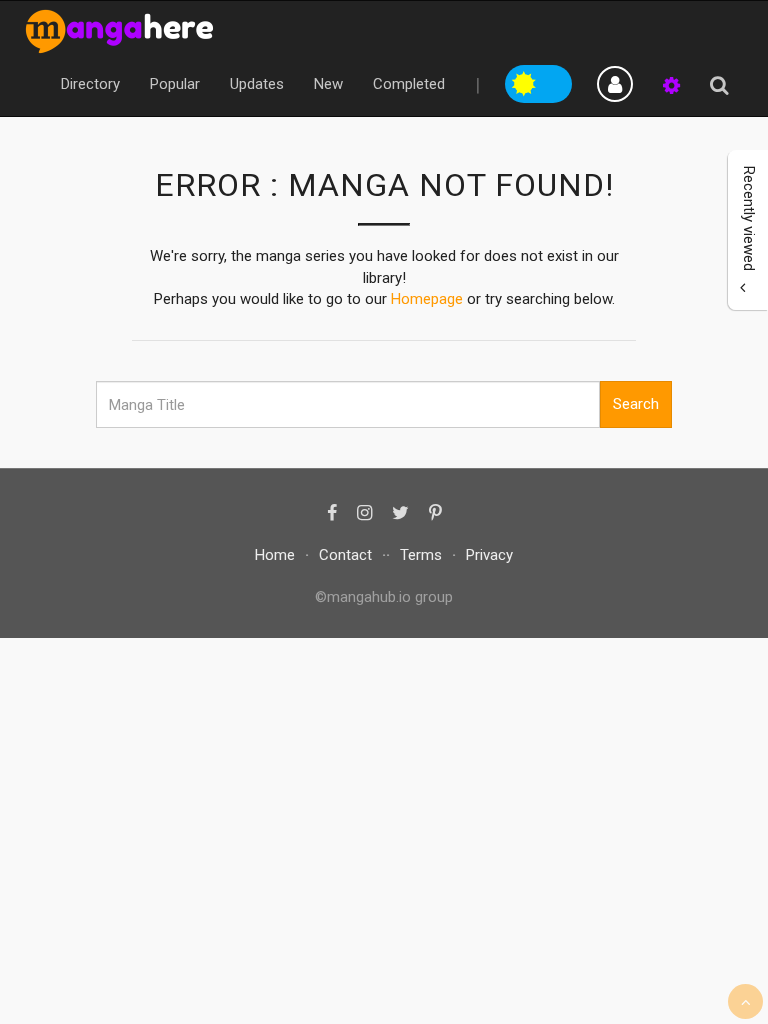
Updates (257, 84)
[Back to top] (745, 1001)
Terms (421, 555)
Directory (90, 84)
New (328, 84)
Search (636, 404)
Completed (409, 84)
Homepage (427, 299)
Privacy (489, 555)
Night (556, 81)
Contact (345, 555)
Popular (175, 84)
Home (275, 555)
